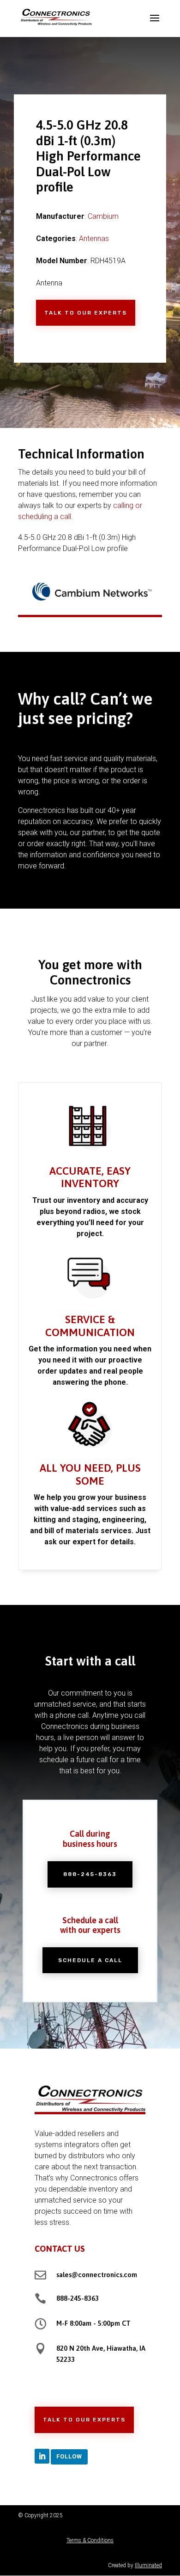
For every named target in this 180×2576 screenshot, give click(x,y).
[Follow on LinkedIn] (42, 2456)
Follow (69, 2456)
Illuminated (148, 2565)
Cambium (103, 216)
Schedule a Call (90, 1960)
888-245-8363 (90, 1874)
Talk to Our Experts (86, 313)
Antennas (94, 238)
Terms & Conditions (90, 2540)
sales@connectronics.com (97, 2275)
